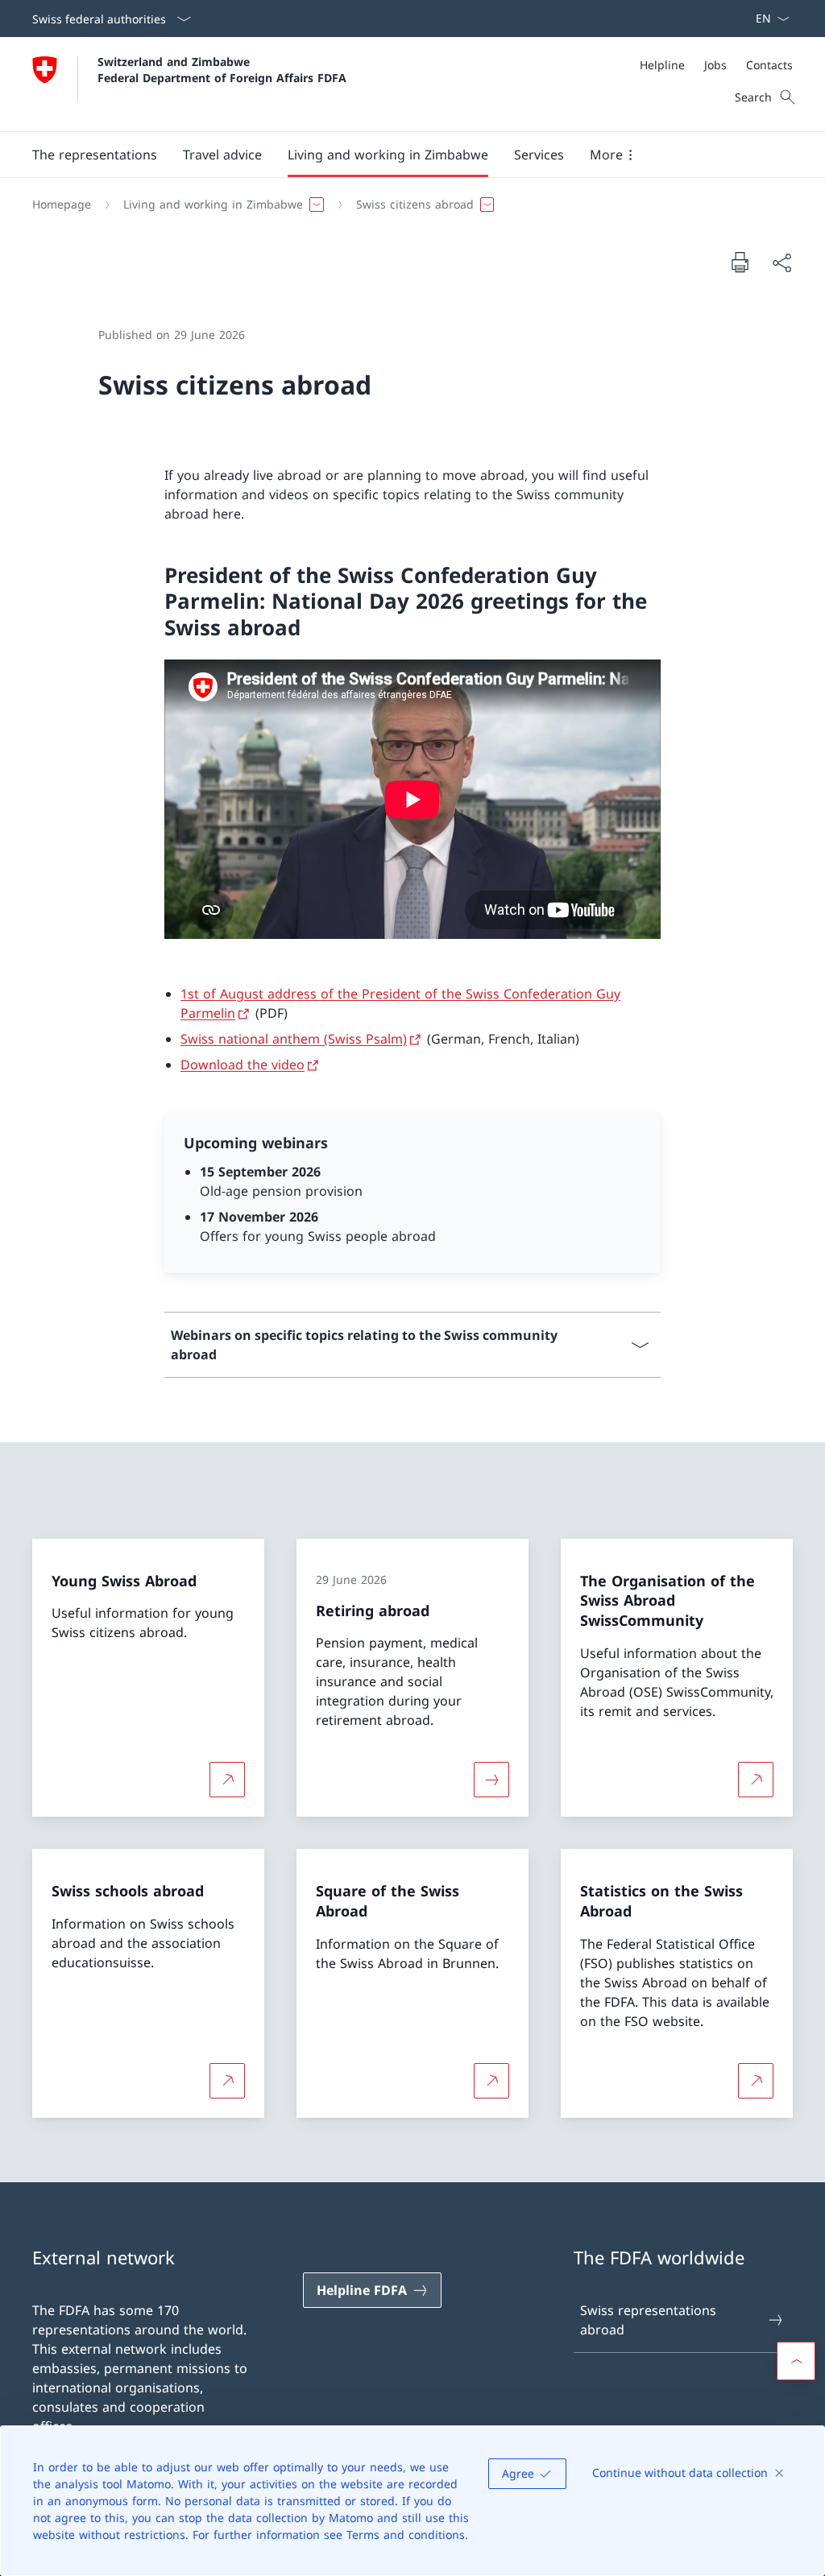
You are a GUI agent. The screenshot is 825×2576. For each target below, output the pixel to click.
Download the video (243, 1065)
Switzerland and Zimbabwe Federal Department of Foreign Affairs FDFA (222, 69)
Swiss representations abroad (648, 2320)
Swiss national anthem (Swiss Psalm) (294, 1039)
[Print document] (740, 262)
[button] (95, 155)
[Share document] (781, 263)
